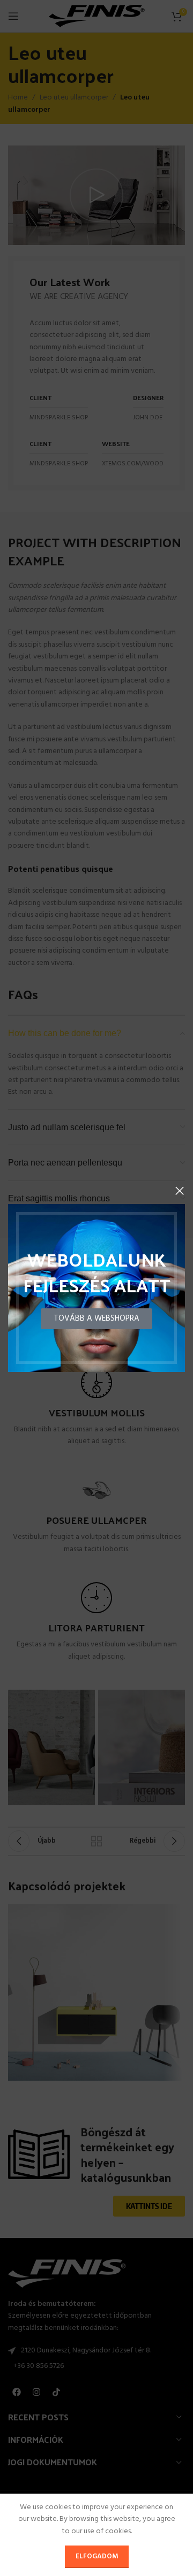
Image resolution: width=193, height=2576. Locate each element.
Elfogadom (97, 2556)
